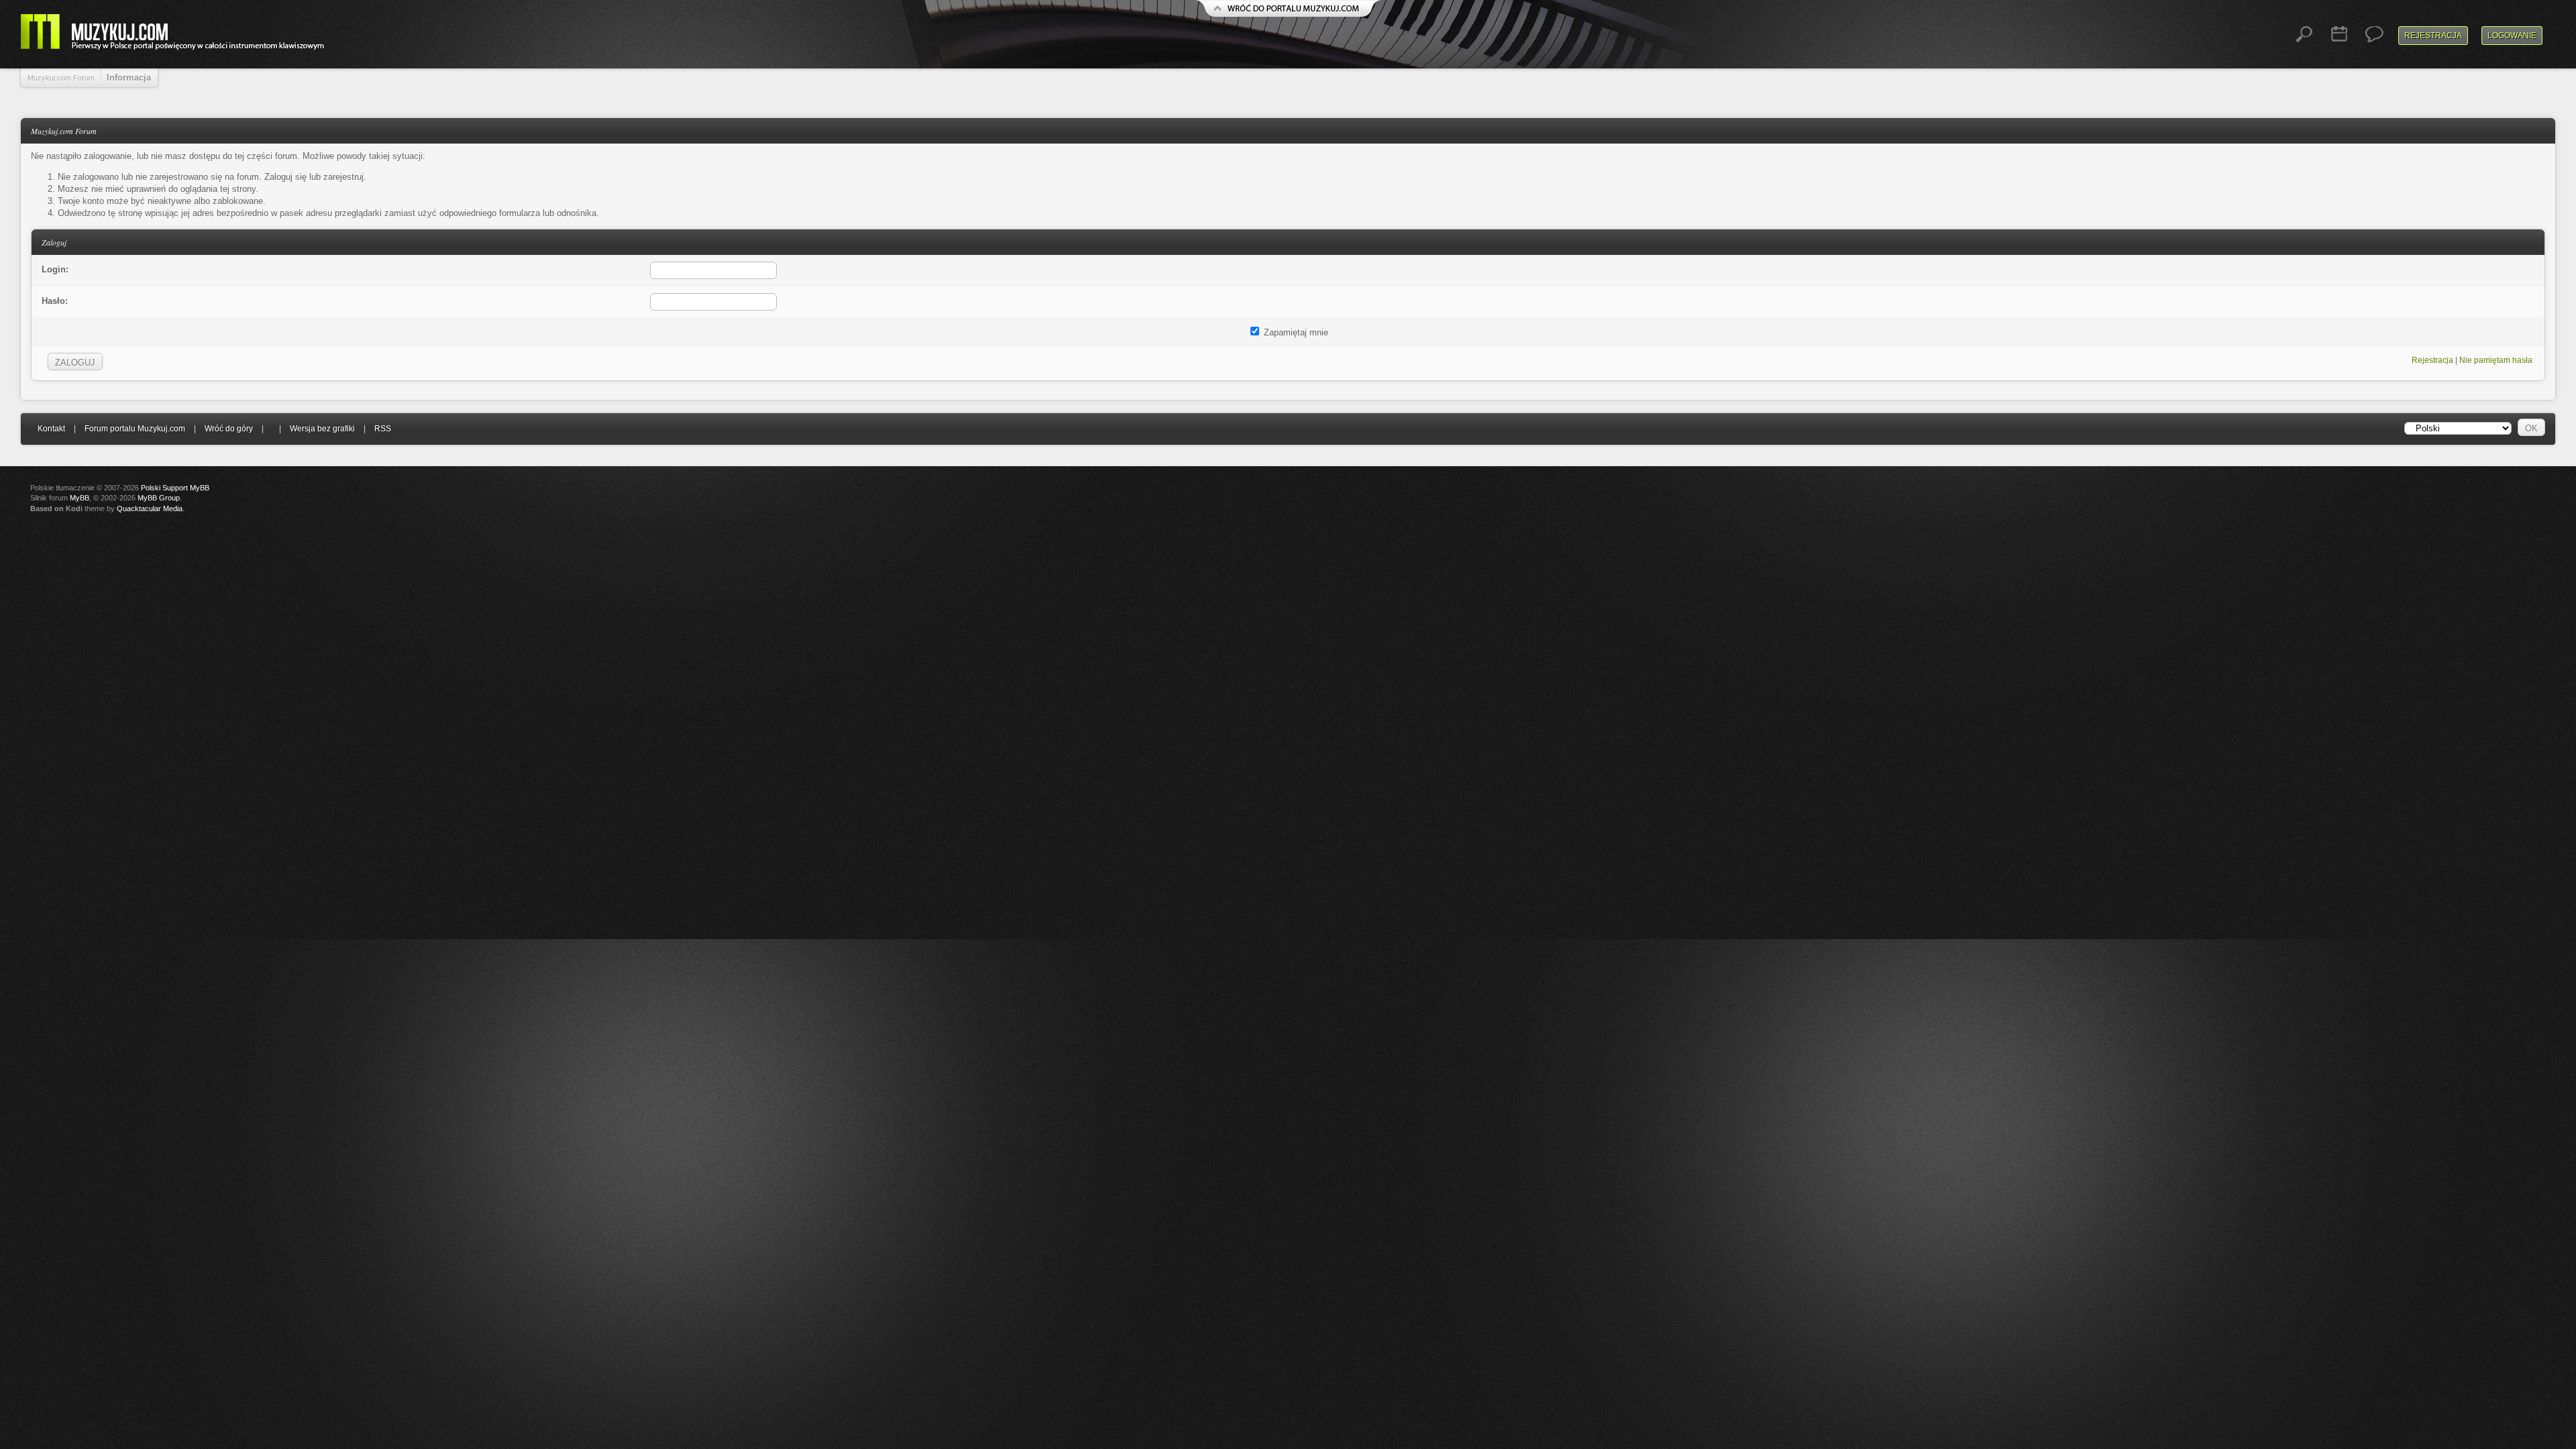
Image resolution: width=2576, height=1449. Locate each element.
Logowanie (2512, 36)
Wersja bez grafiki (322, 429)
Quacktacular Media (150, 508)
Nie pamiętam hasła (2496, 360)
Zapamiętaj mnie (1295, 332)
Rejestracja (2433, 36)
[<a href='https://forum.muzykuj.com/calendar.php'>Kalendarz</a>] (2339, 34)
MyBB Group (159, 498)
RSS (383, 429)
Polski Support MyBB (175, 488)
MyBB (79, 498)
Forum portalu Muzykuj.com (135, 429)
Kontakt (51, 429)
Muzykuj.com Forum (61, 78)
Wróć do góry (229, 429)
